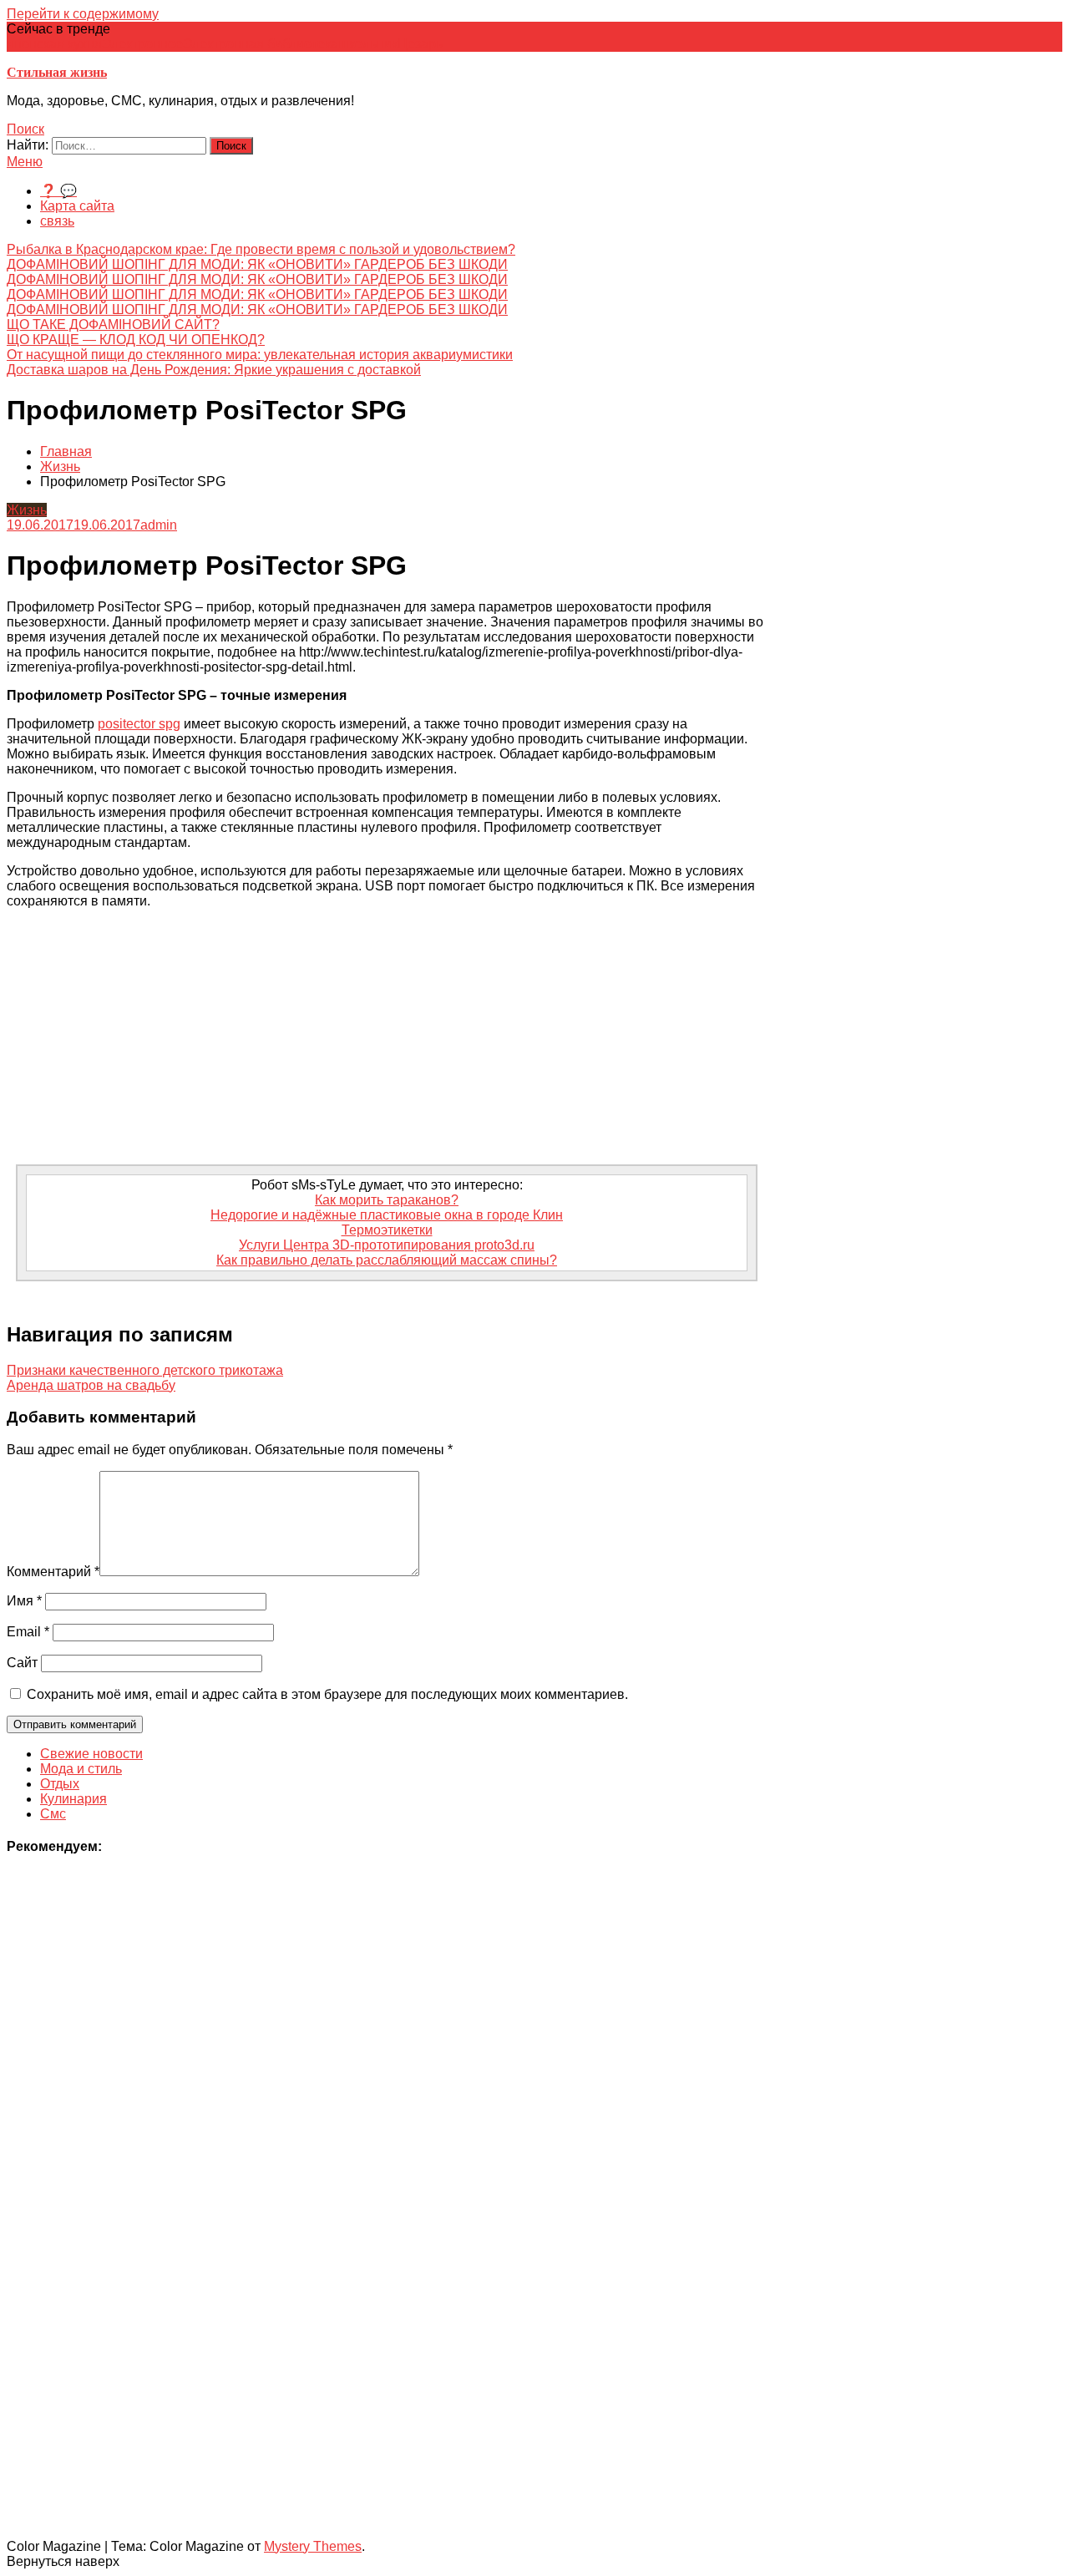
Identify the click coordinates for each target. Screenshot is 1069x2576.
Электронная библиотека (261, 44)
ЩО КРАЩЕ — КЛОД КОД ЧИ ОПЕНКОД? (136, 340)
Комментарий (53, 1572)
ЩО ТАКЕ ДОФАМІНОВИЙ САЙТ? (113, 325)
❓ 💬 (58, 191)
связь (57, 221)
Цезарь (420, 44)
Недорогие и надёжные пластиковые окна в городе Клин (387, 1215)
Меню (25, 162)
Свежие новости (91, 1754)
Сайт (22, 1663)
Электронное (142, 44)
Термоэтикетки (387, 1230)
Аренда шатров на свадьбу (91, 1385)
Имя (24, 1601)
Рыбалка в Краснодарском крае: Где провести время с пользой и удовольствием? (261, 249)
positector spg (139, 724)
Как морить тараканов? (387, 1200)
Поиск (25, 129)
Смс (53, 1814)
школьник (368, 44)
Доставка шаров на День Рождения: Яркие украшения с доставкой (214, 370)
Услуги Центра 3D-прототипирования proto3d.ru (387, 1245)
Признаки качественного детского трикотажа (145, 1370)
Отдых (60, 1784)
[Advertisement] (387, 1039)
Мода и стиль (81, 1769)
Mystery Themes (313, 2546)
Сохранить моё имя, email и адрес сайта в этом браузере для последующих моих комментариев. (327, 1694)
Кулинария (73, 1799)
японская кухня (54, 44)
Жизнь (27, 510)
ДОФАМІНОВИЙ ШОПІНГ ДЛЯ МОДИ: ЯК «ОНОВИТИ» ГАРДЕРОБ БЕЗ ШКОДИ (257, 264)
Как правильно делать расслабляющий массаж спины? (387, 1260)
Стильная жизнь (57, 72)
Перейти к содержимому (83, 14)
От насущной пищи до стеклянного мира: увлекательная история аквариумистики (260, 355)
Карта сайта (77, 206)
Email (28, 1632)
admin (159, 525)
